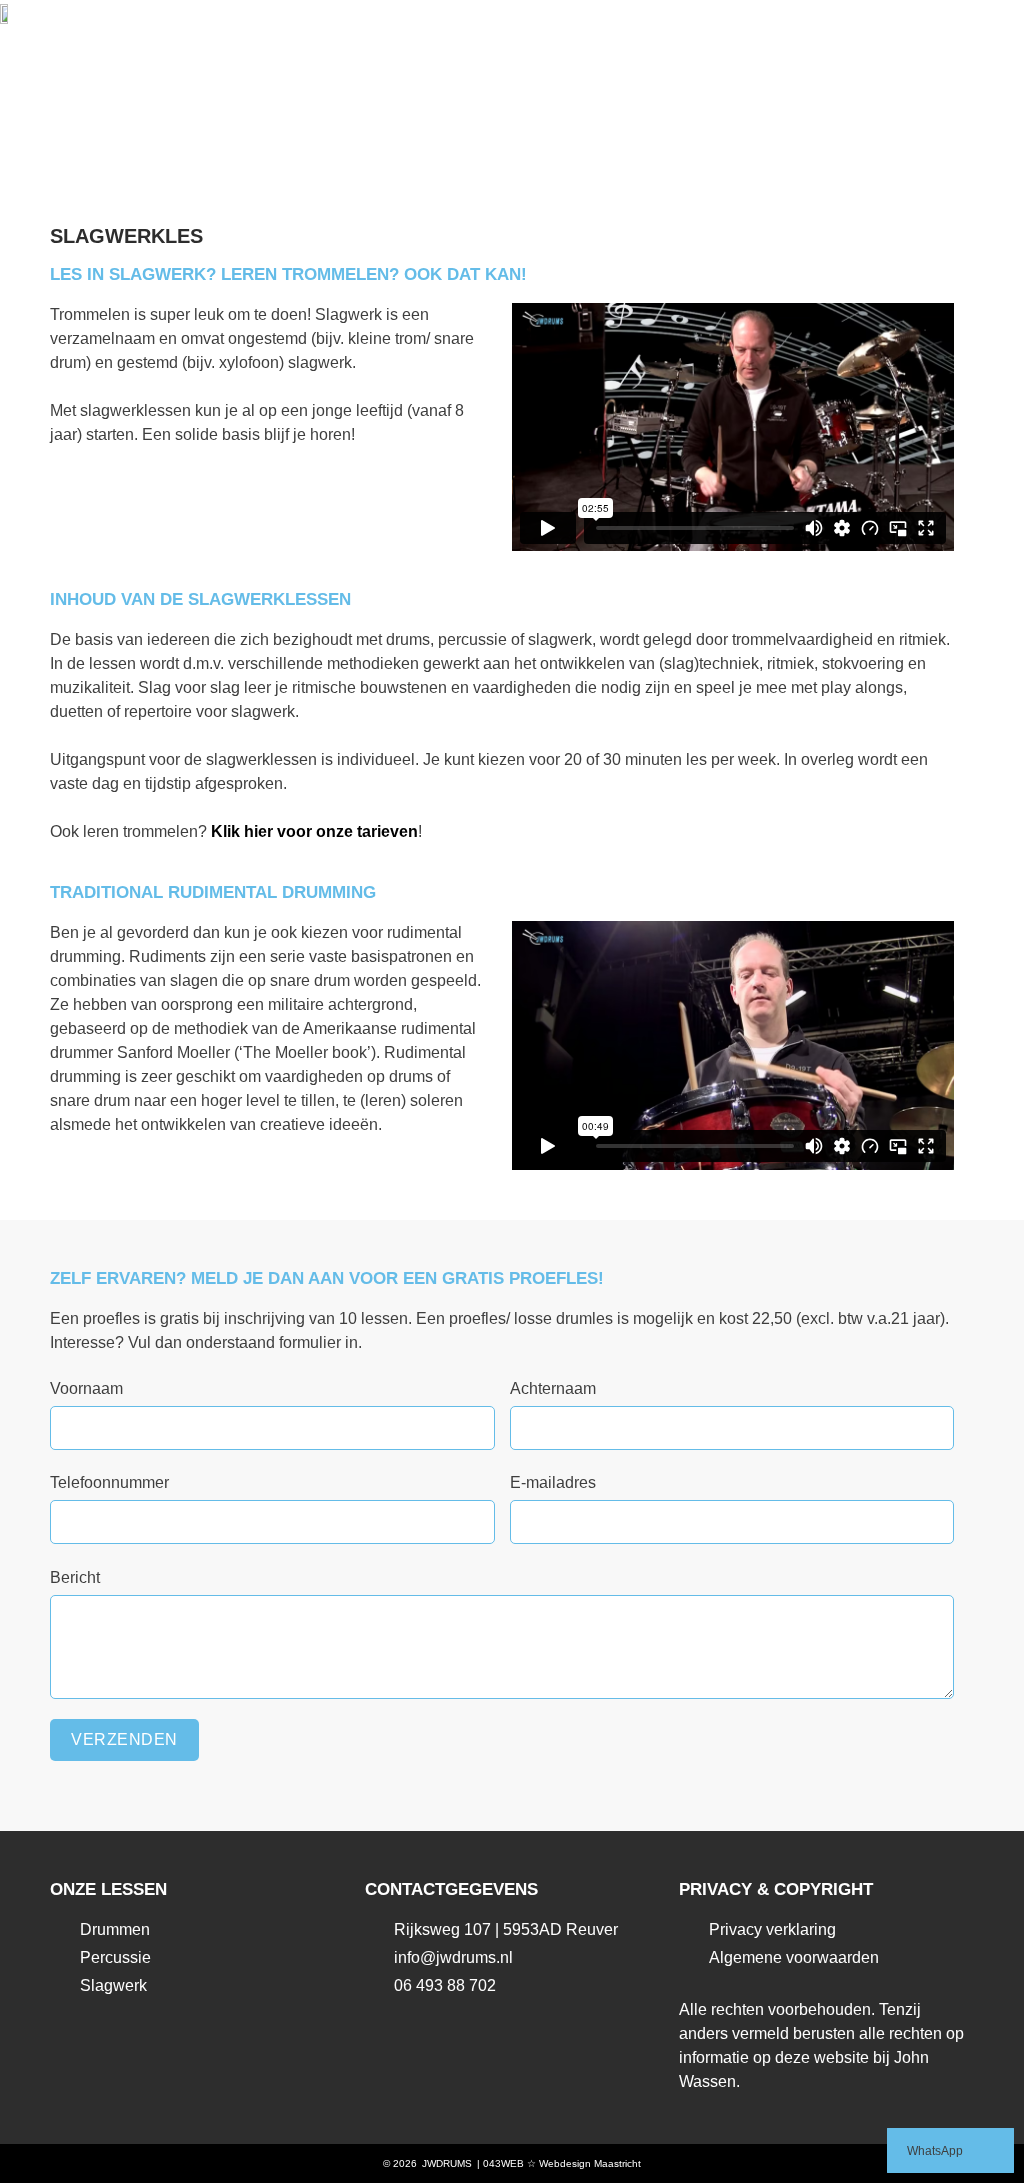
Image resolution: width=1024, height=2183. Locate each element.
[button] (980, 16)
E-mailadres (553, 1482)
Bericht (75, 1577)
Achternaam (553, 1388)
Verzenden (124, 1739)
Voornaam (86, 1388)
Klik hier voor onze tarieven (314, 831)
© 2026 (400, 2163)
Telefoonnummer (109, 1482)
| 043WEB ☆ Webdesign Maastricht (559, 2163)
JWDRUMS (447, 2163)
